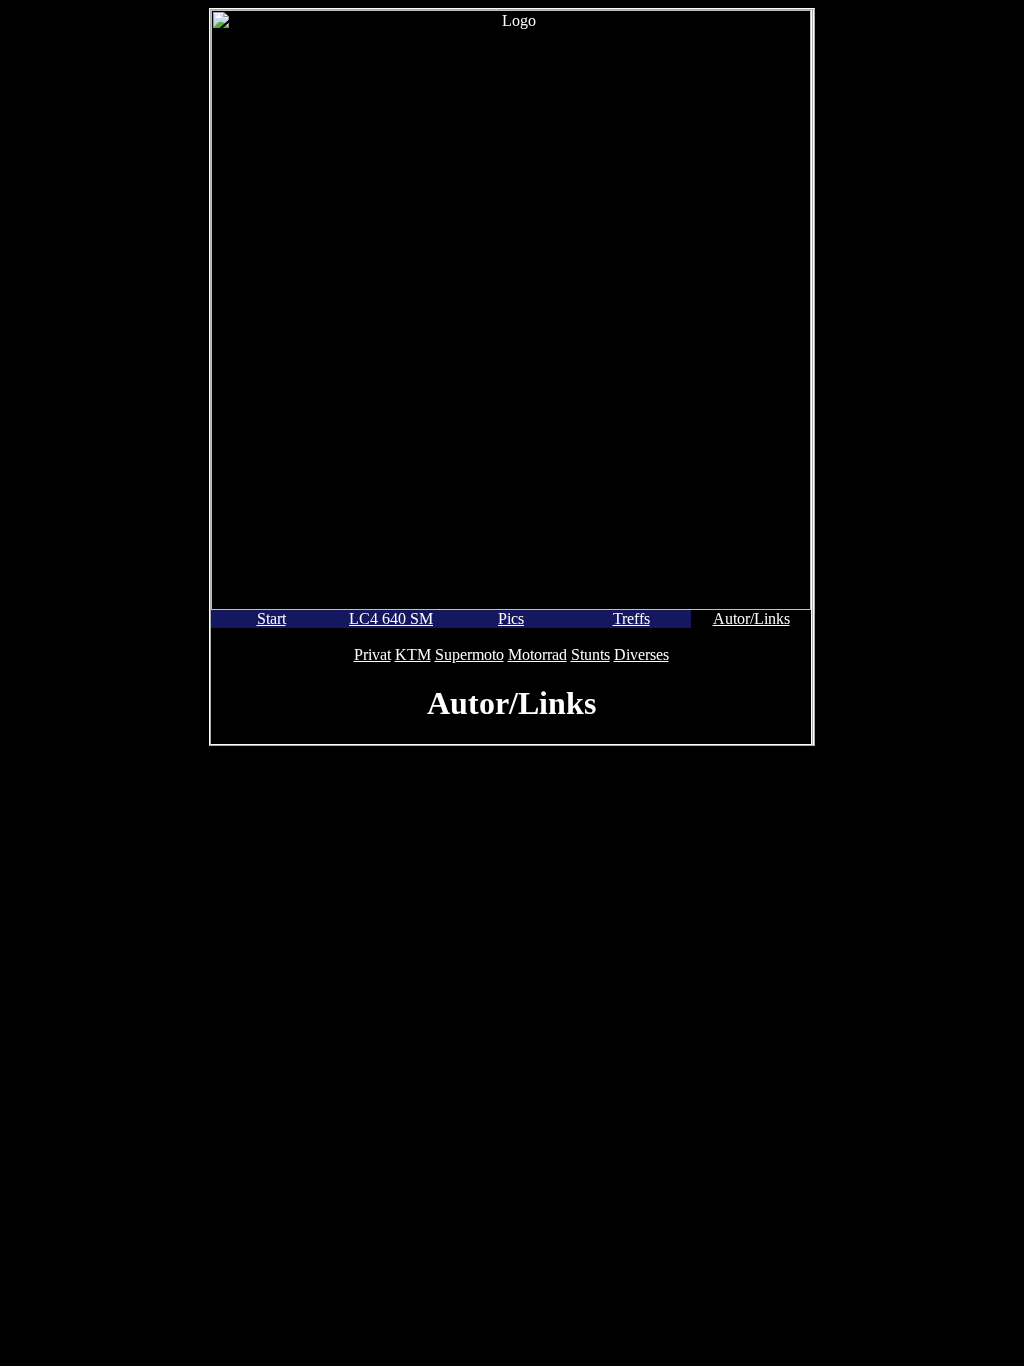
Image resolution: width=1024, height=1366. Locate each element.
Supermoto (469, 654)
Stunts (590, 654)
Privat (372, 654)
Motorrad (537, 654)
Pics (511, 618)
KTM (413, 654)
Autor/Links (751, 618)
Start (271, 618)
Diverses (641, 654)
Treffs (631, 618)
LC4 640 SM (391, 618)
